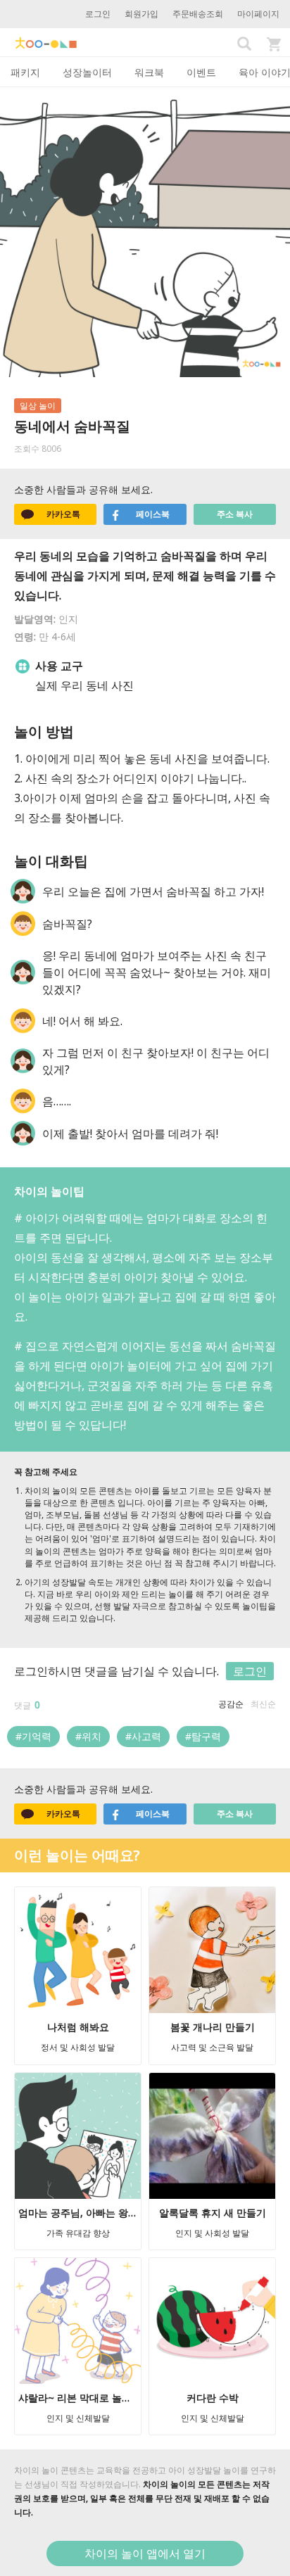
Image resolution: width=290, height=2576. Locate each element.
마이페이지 (258, 14)
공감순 (231, 1704)
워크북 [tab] (149, 72)
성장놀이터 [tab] (87, 72)
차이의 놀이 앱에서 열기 (145, 2553)
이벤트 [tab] (201, 72)
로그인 (98, 14)
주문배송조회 (198, 14)
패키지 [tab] (25, 72)
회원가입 (141, 14)
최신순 (263, 1704)
